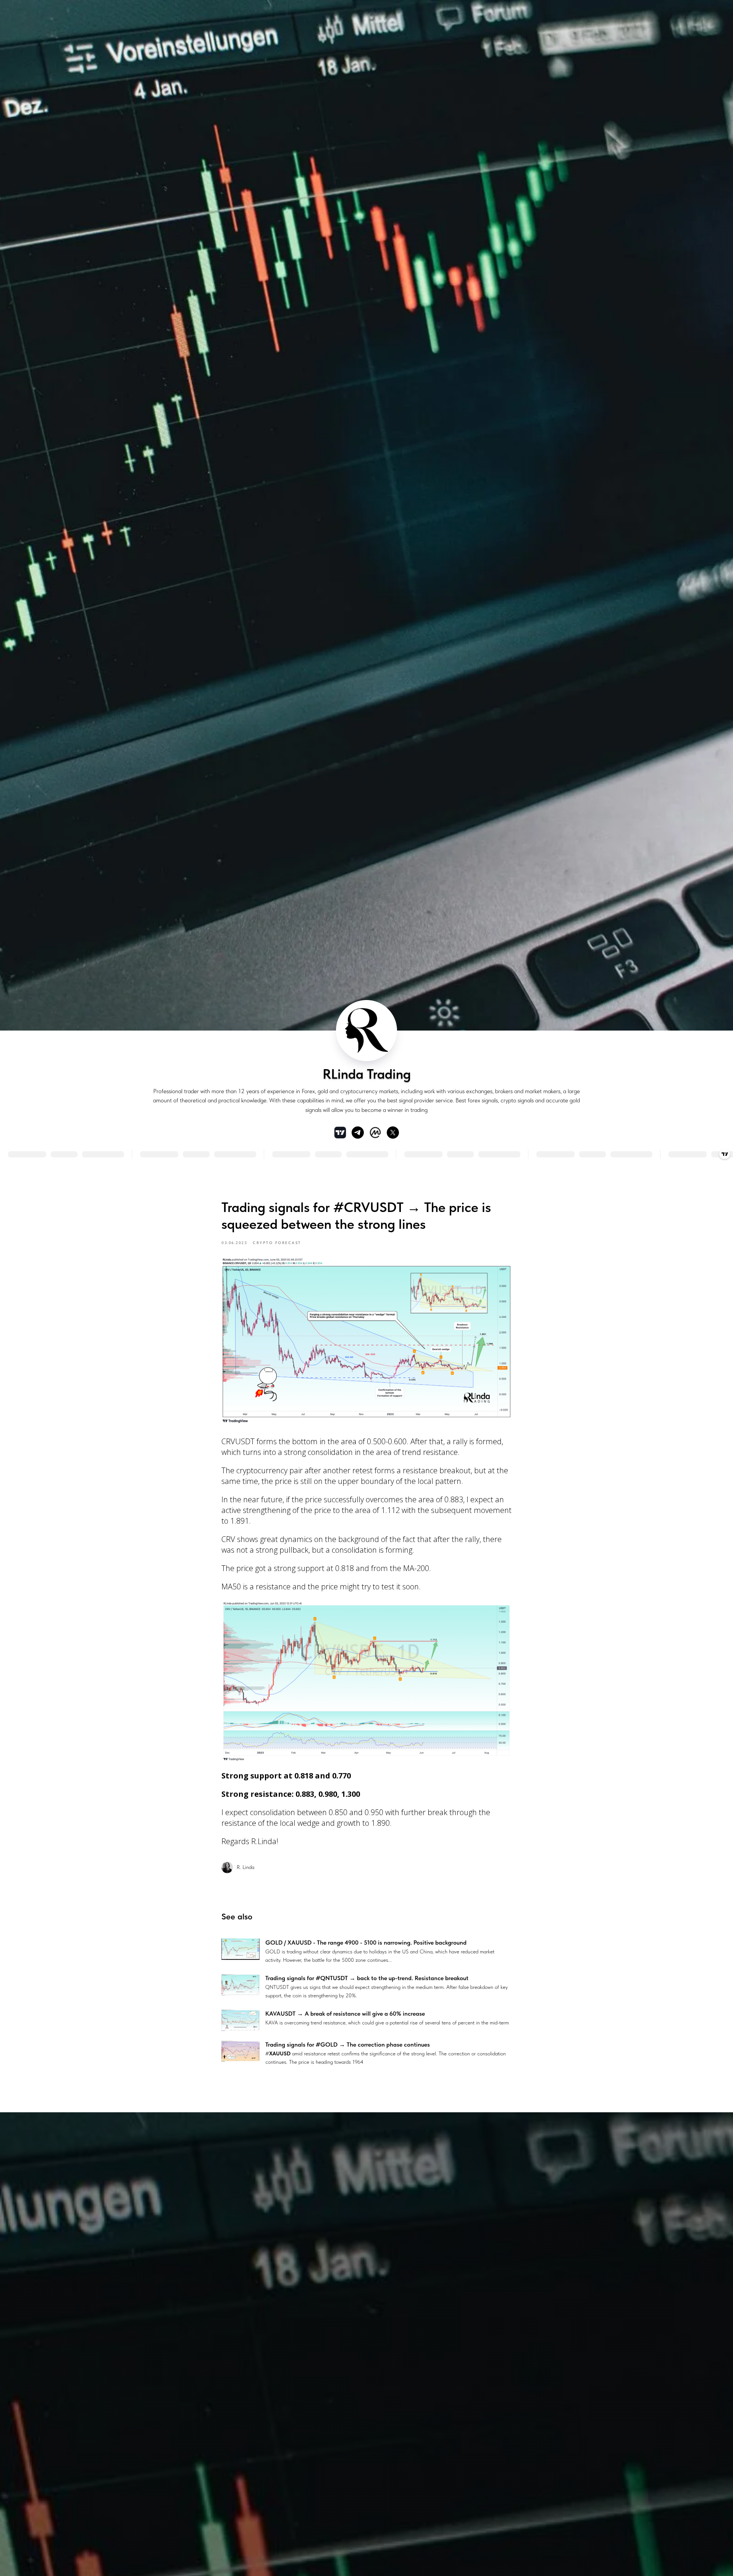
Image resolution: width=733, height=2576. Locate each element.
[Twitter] (393, 1133)
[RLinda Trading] (358, 1133)
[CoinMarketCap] (375, 1133)
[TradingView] (340, 1133)
